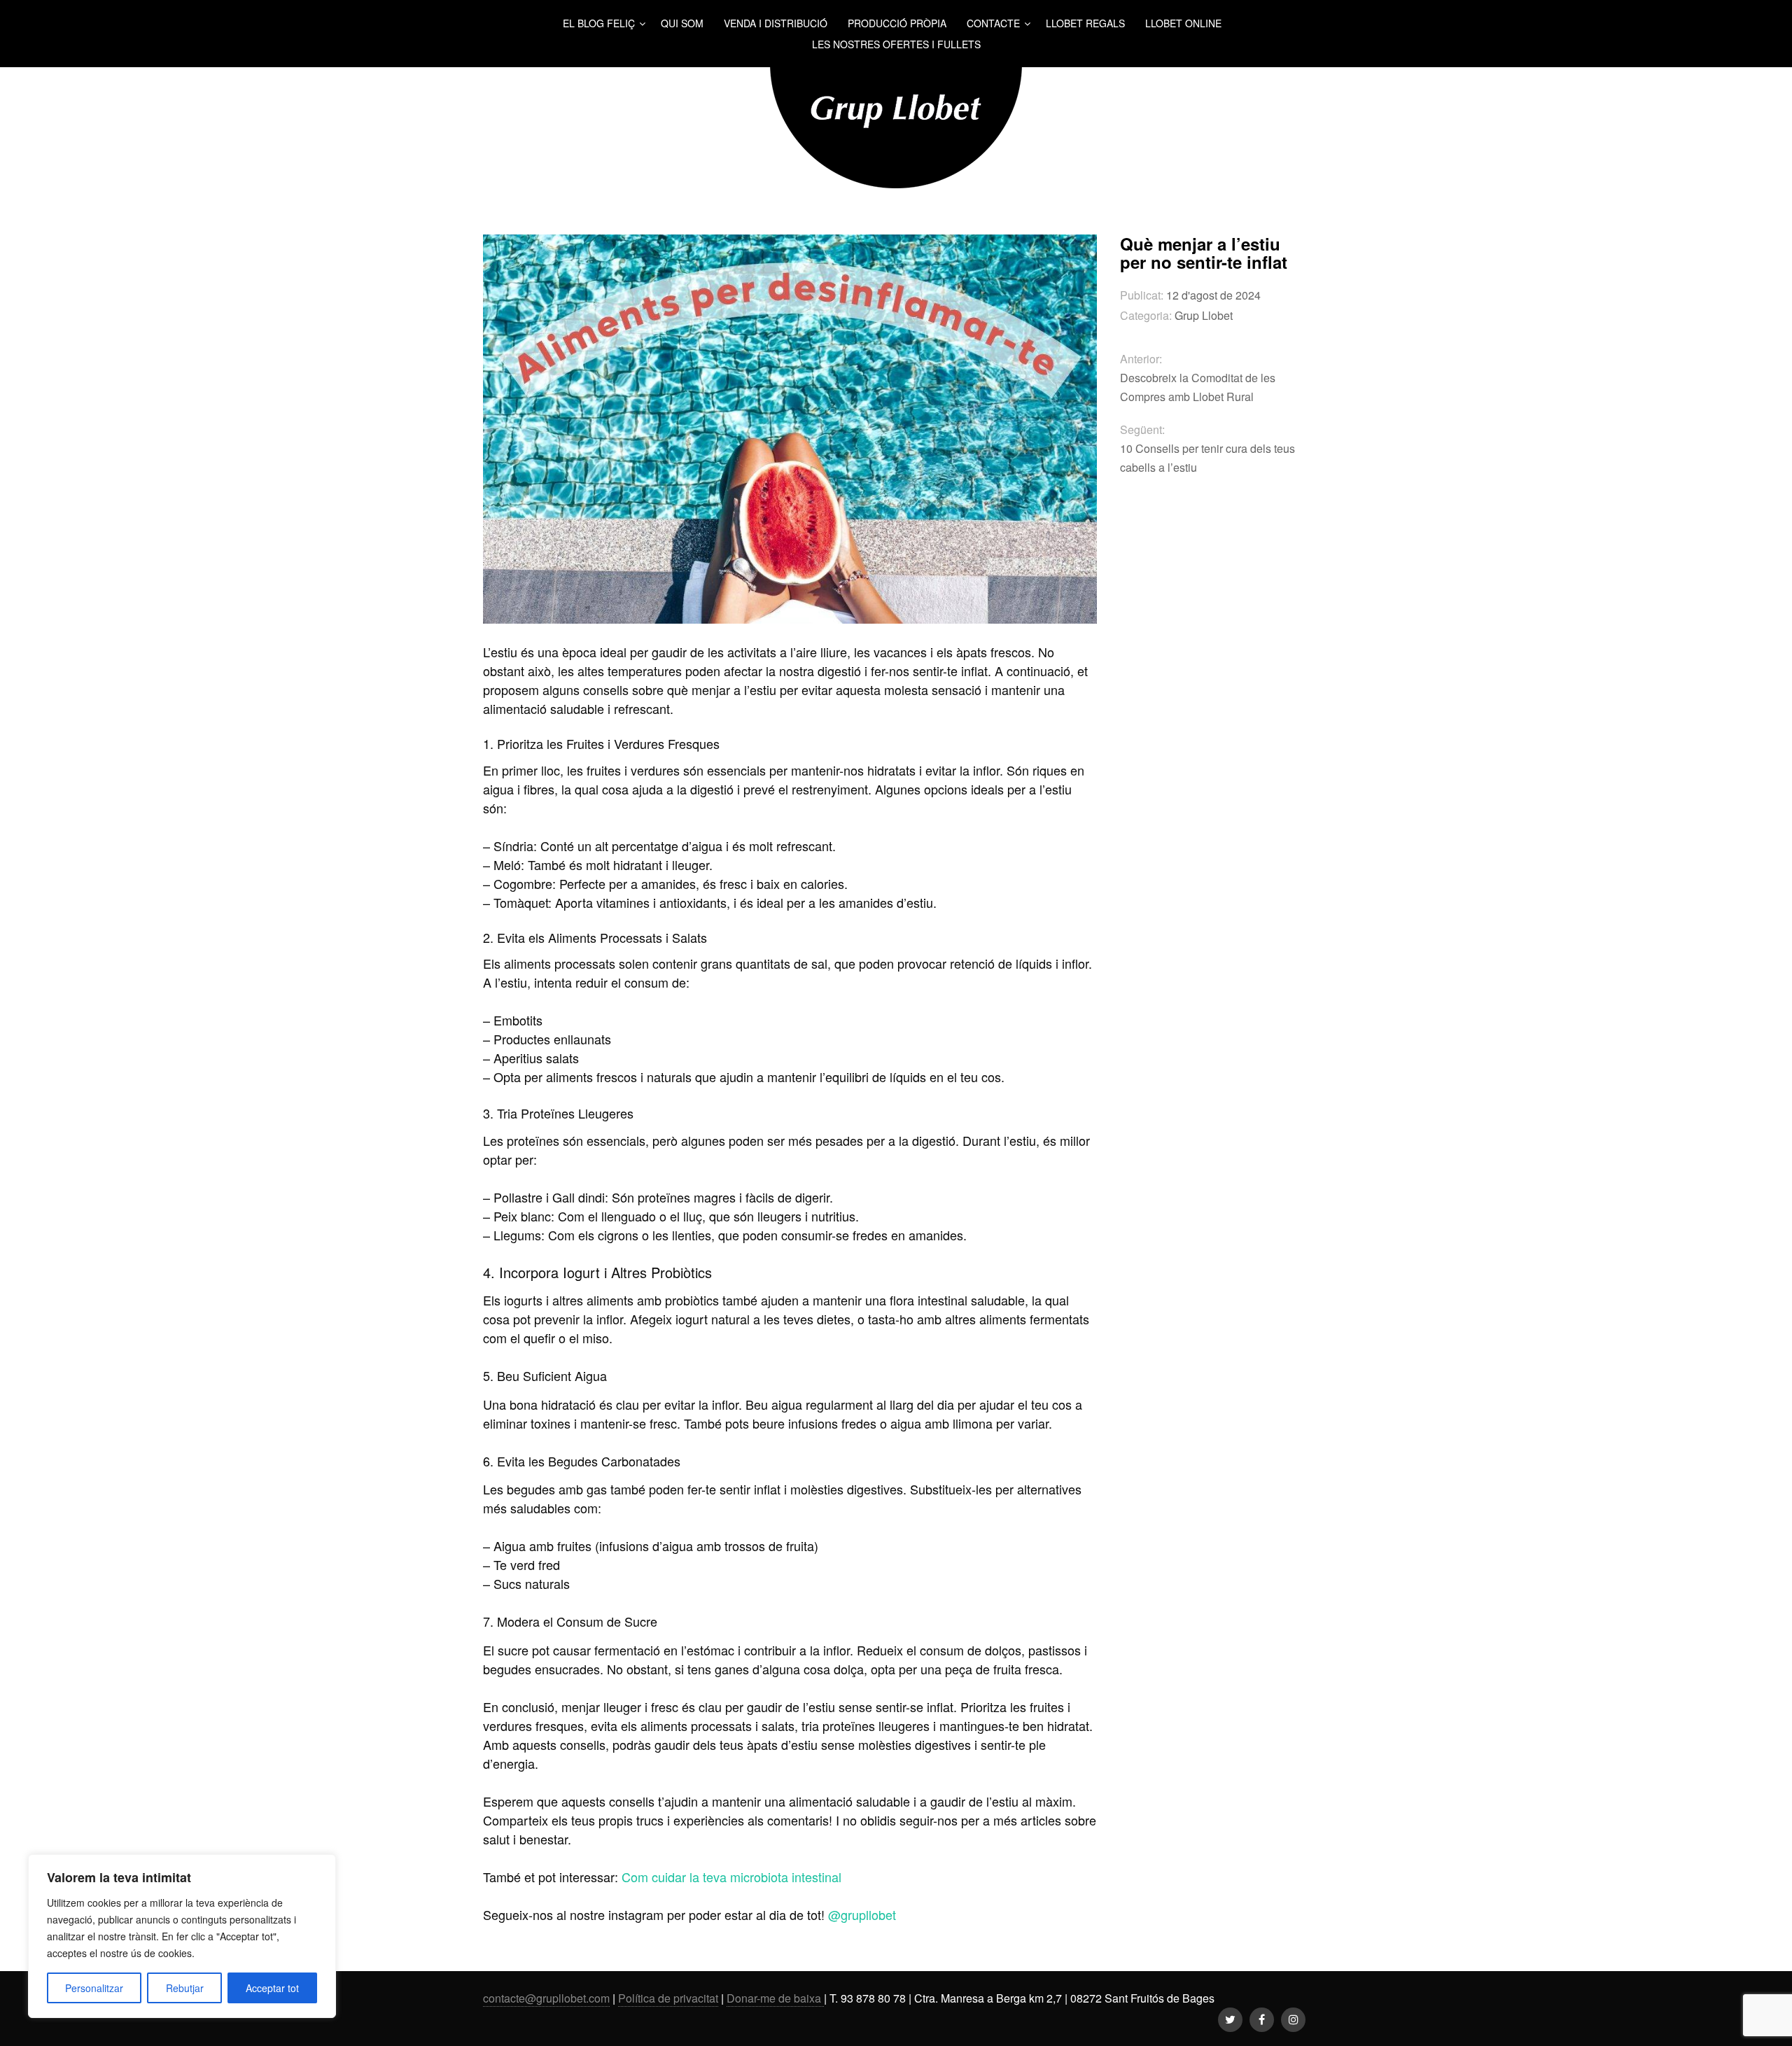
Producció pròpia (897, 23)
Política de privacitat (668, 1998)
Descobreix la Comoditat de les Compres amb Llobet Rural (1198, 387)
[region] (182, 1936)
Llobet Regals (1085, 23)
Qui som (682, 23)
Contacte (993, 23)
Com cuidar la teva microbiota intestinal (731, 1877)
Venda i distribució (776, 23)
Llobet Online (1183, 23)
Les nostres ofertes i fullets (896, 44)
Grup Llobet (1204, 315)
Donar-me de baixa (775, 1998)
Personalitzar (94, 1988)
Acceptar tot (272, 1988)
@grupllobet (860, 1914)
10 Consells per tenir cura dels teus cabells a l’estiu (1207, 458)
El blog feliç (599, 23)
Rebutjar (185, 1988)
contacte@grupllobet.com (546, 1998)
